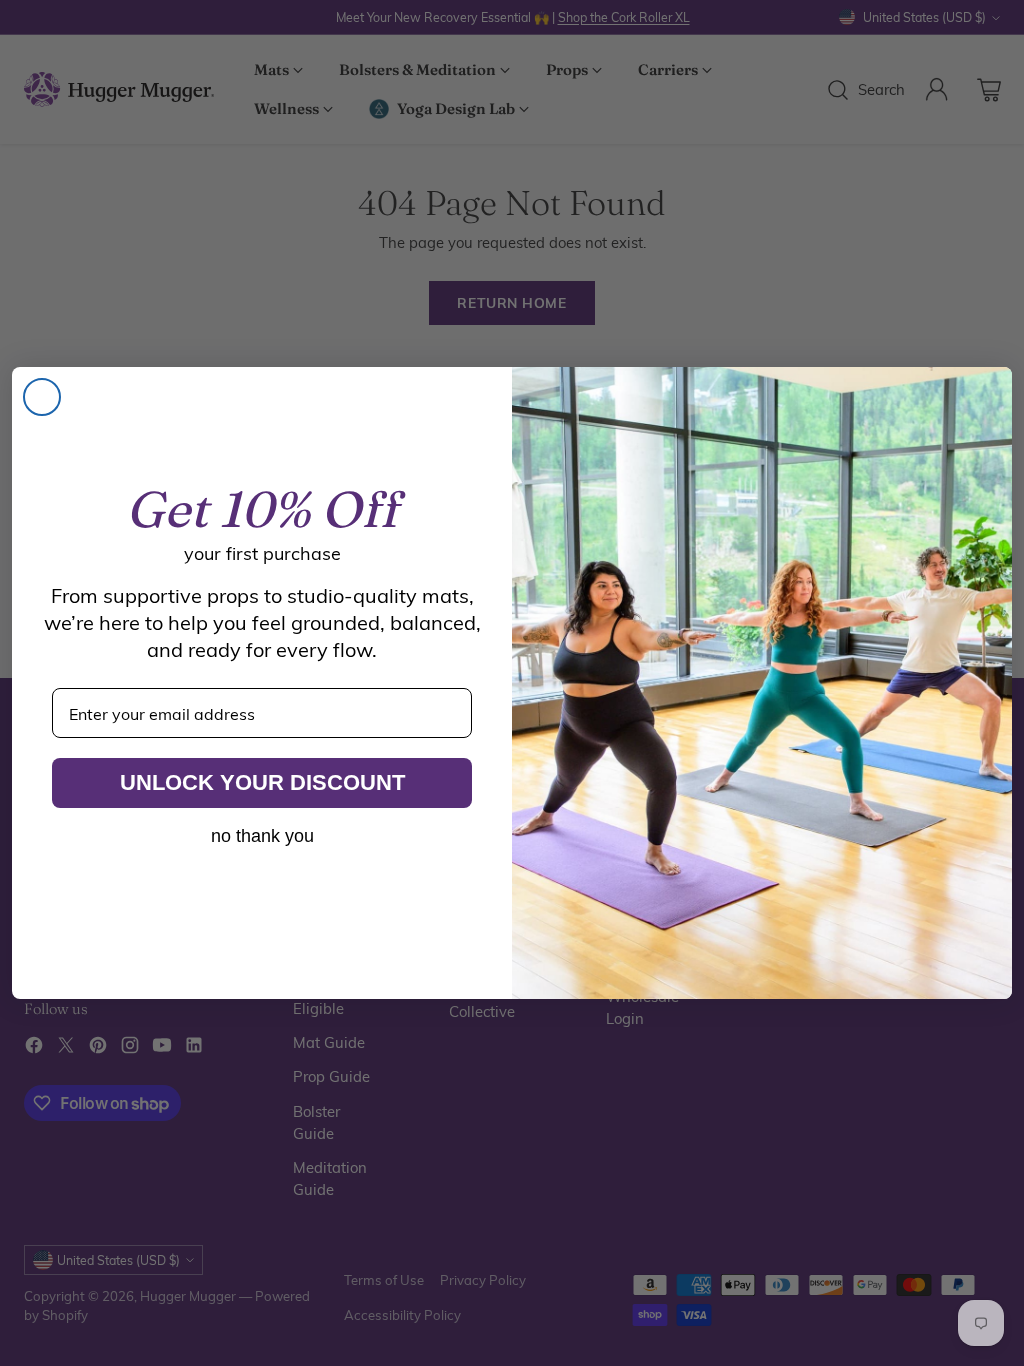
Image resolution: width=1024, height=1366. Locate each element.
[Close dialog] (42, 397)
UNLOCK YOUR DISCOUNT (262, 782)
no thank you (262, 836)
